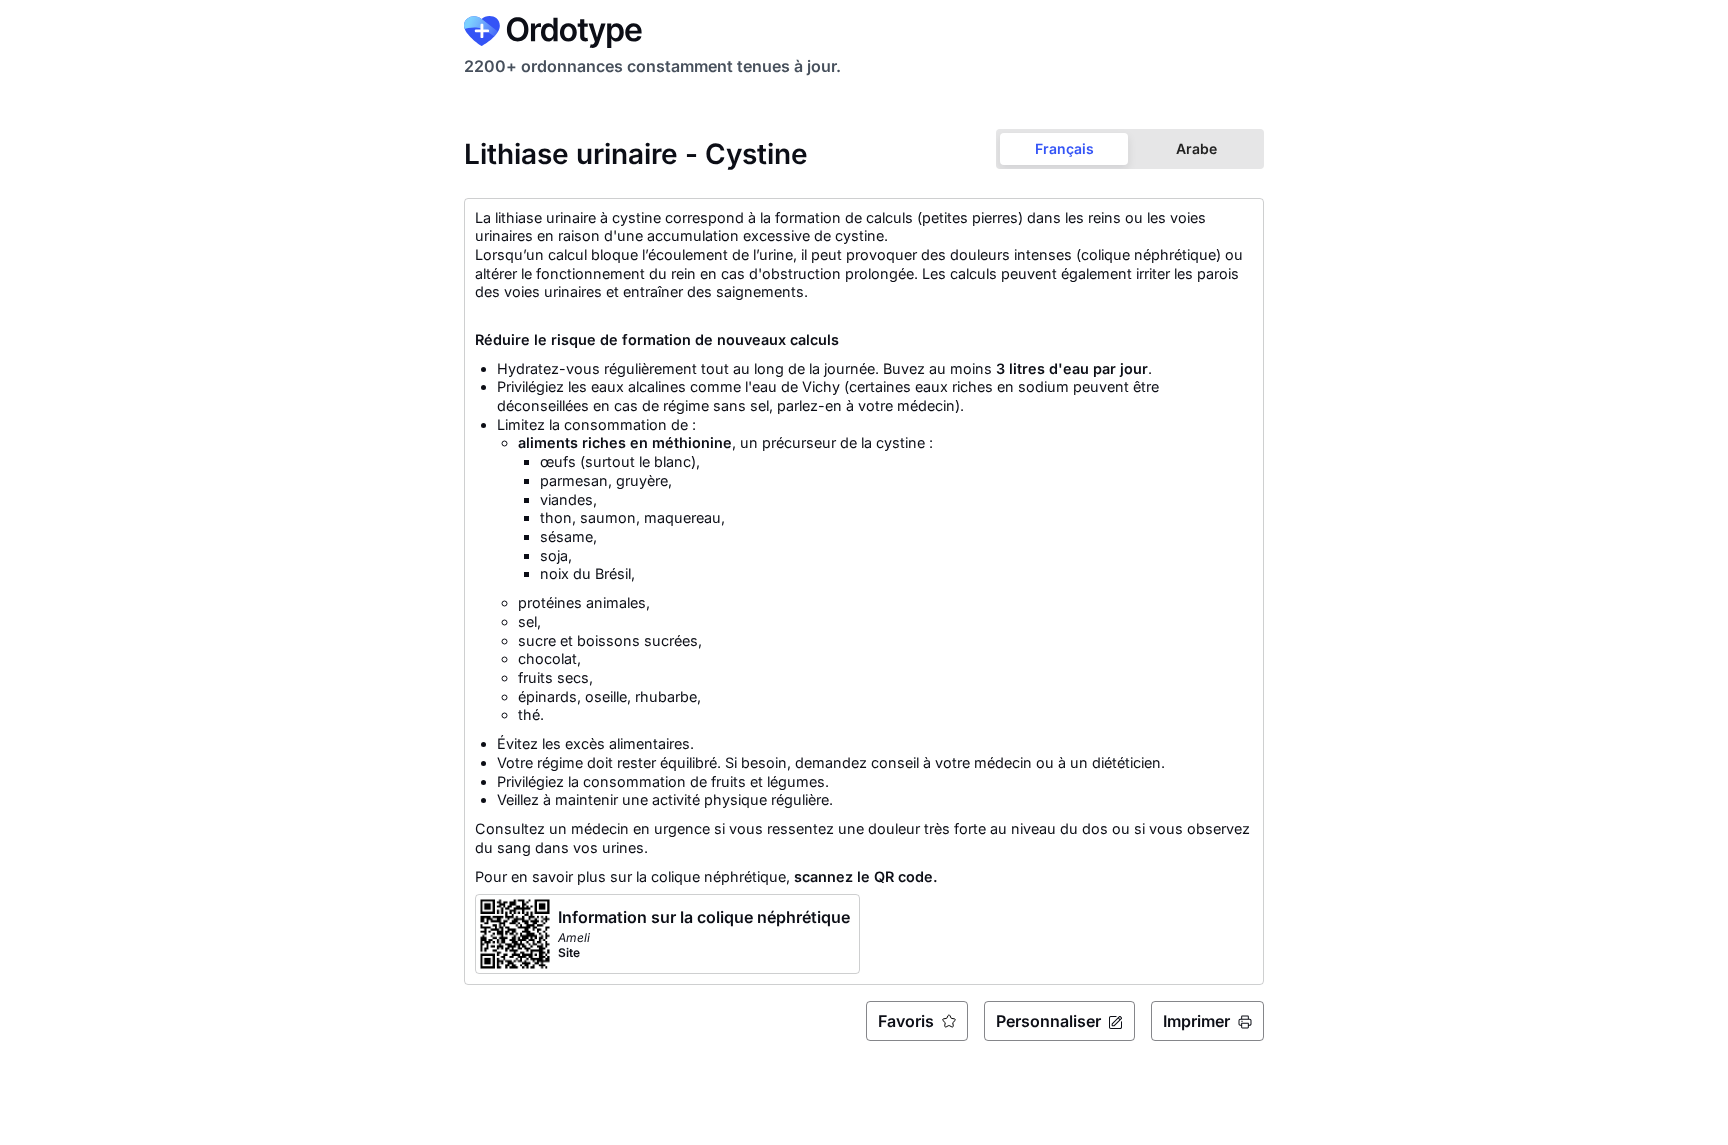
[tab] (1064, 149)
